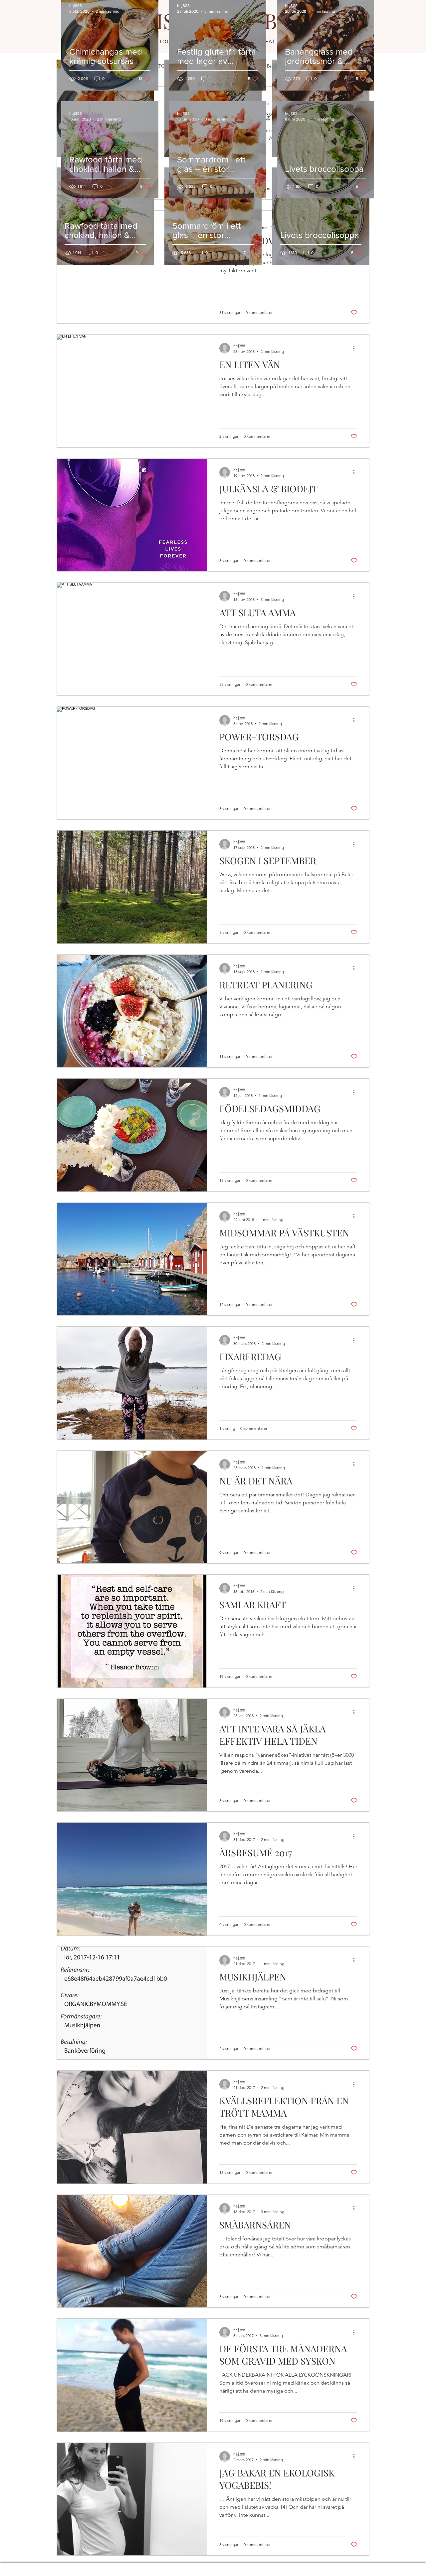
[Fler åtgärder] (356, 348)
